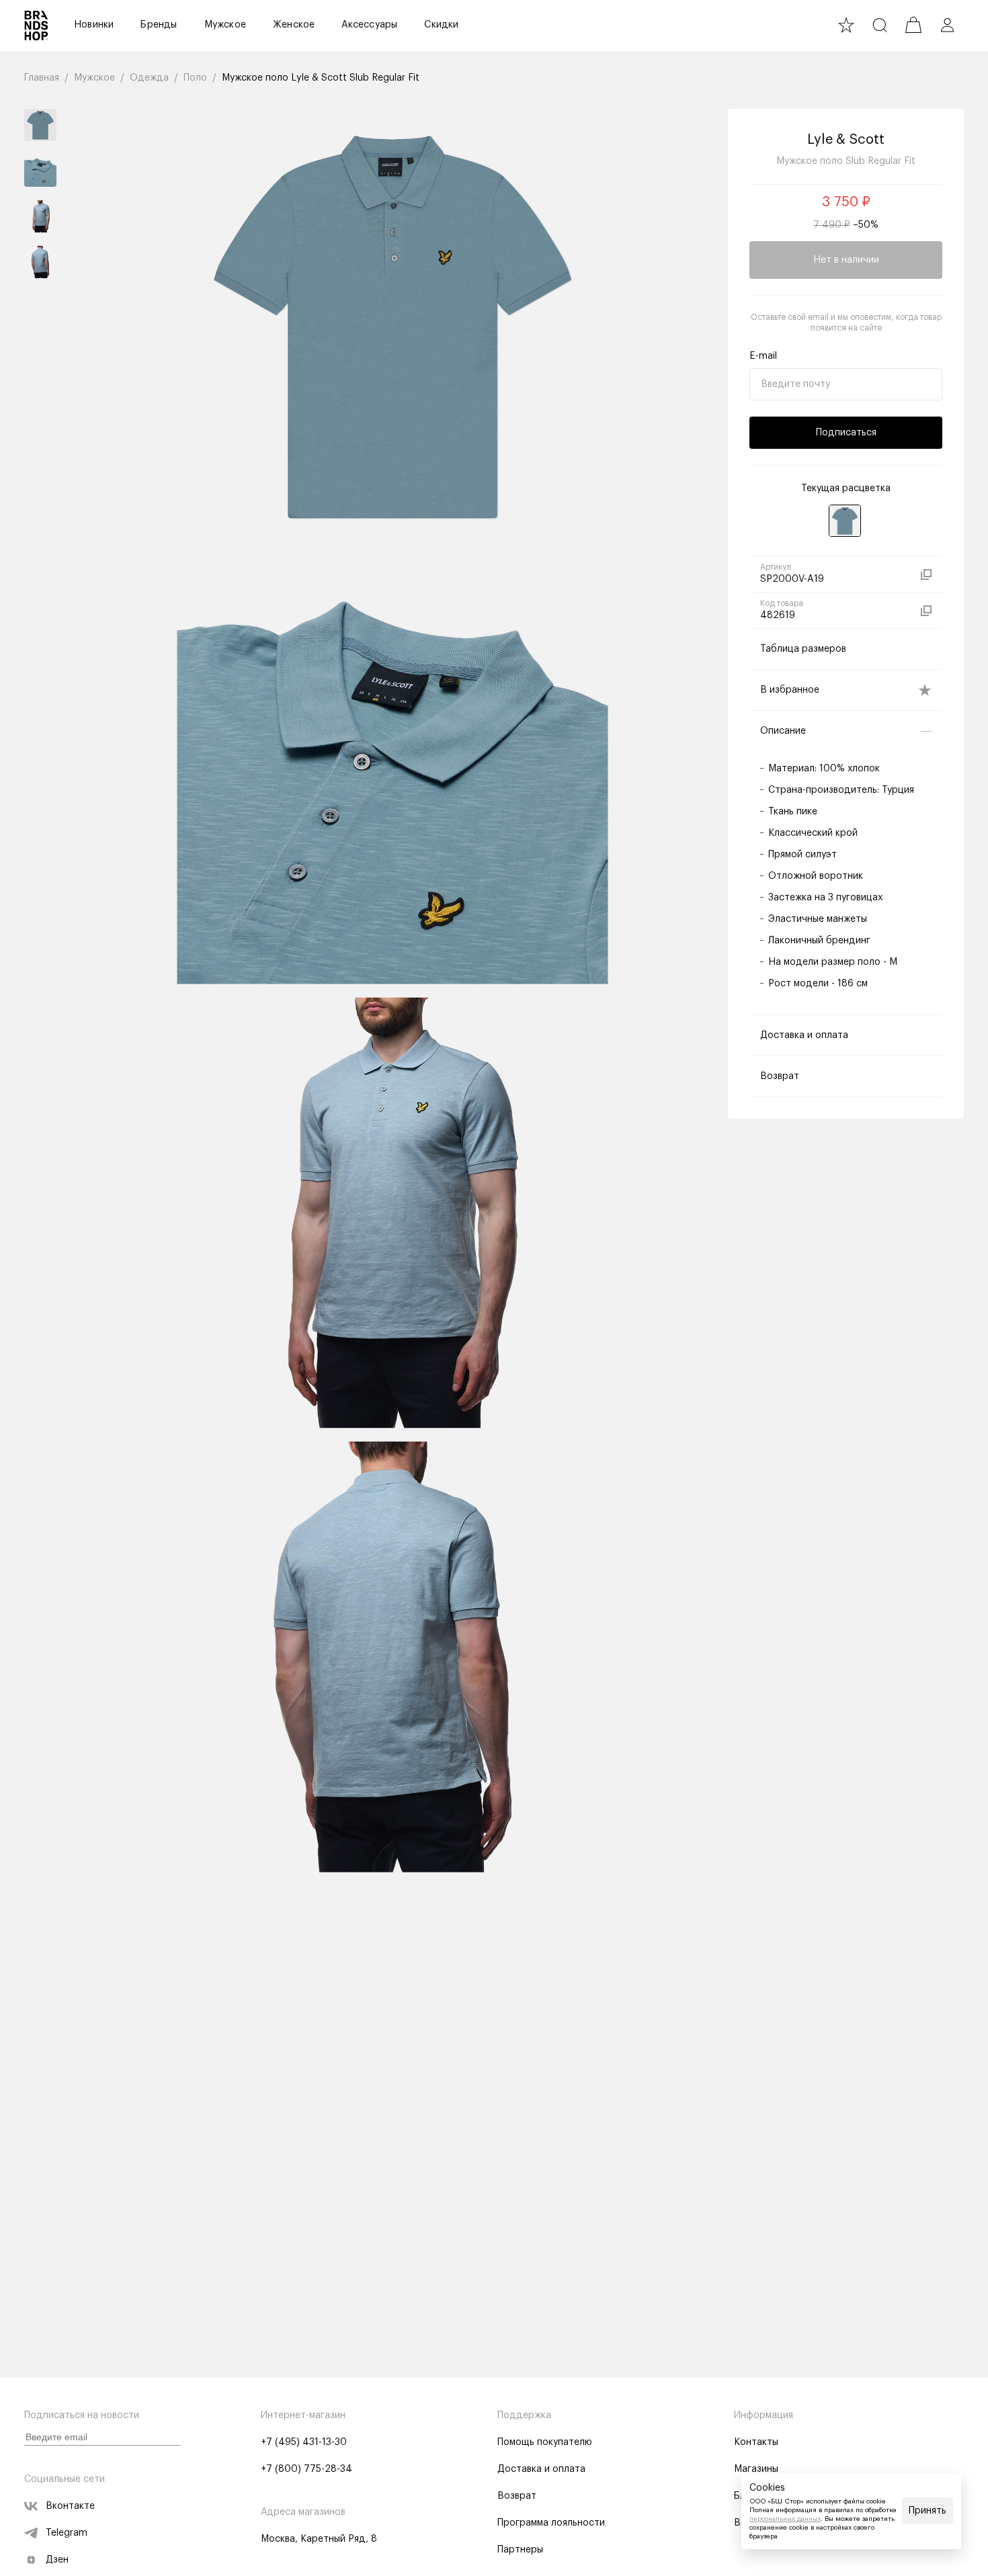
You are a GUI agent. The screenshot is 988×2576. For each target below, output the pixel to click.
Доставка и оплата (541, 2469)
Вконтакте (70, 2506)
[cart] (913, 25)
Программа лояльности (551, 2523)
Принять (928, 2511)
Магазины (756, 2469)
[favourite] (846, 25)
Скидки (441, 25)
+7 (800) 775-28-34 (306, 2469)
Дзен (57, 2560)
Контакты (756, 2442)
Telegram (67, 2533)
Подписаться (846, 433)
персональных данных (785, 2519)
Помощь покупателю (545, 2442)
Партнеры (520, 2550)
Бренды (159, 25)
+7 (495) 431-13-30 (304, 2442)
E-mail (763, 356)
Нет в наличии (846, 260)
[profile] (947, 25)
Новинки (94, 25)
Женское (294, 25)
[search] (880, 25)
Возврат (517, 2496)
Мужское (225, 25)
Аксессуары (369, 25)
